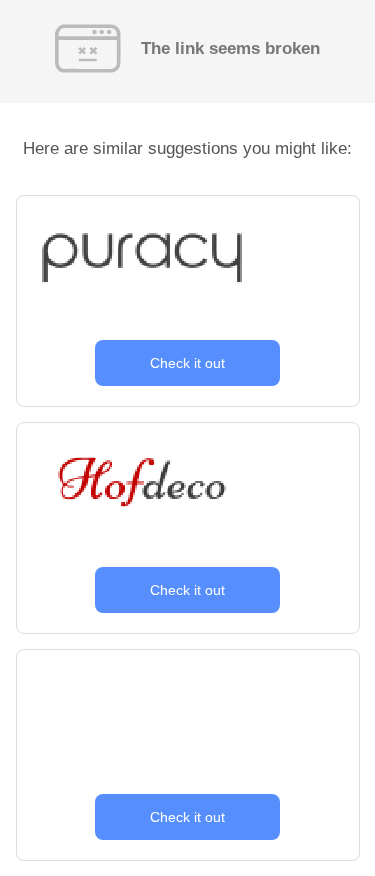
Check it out (187, 363)
